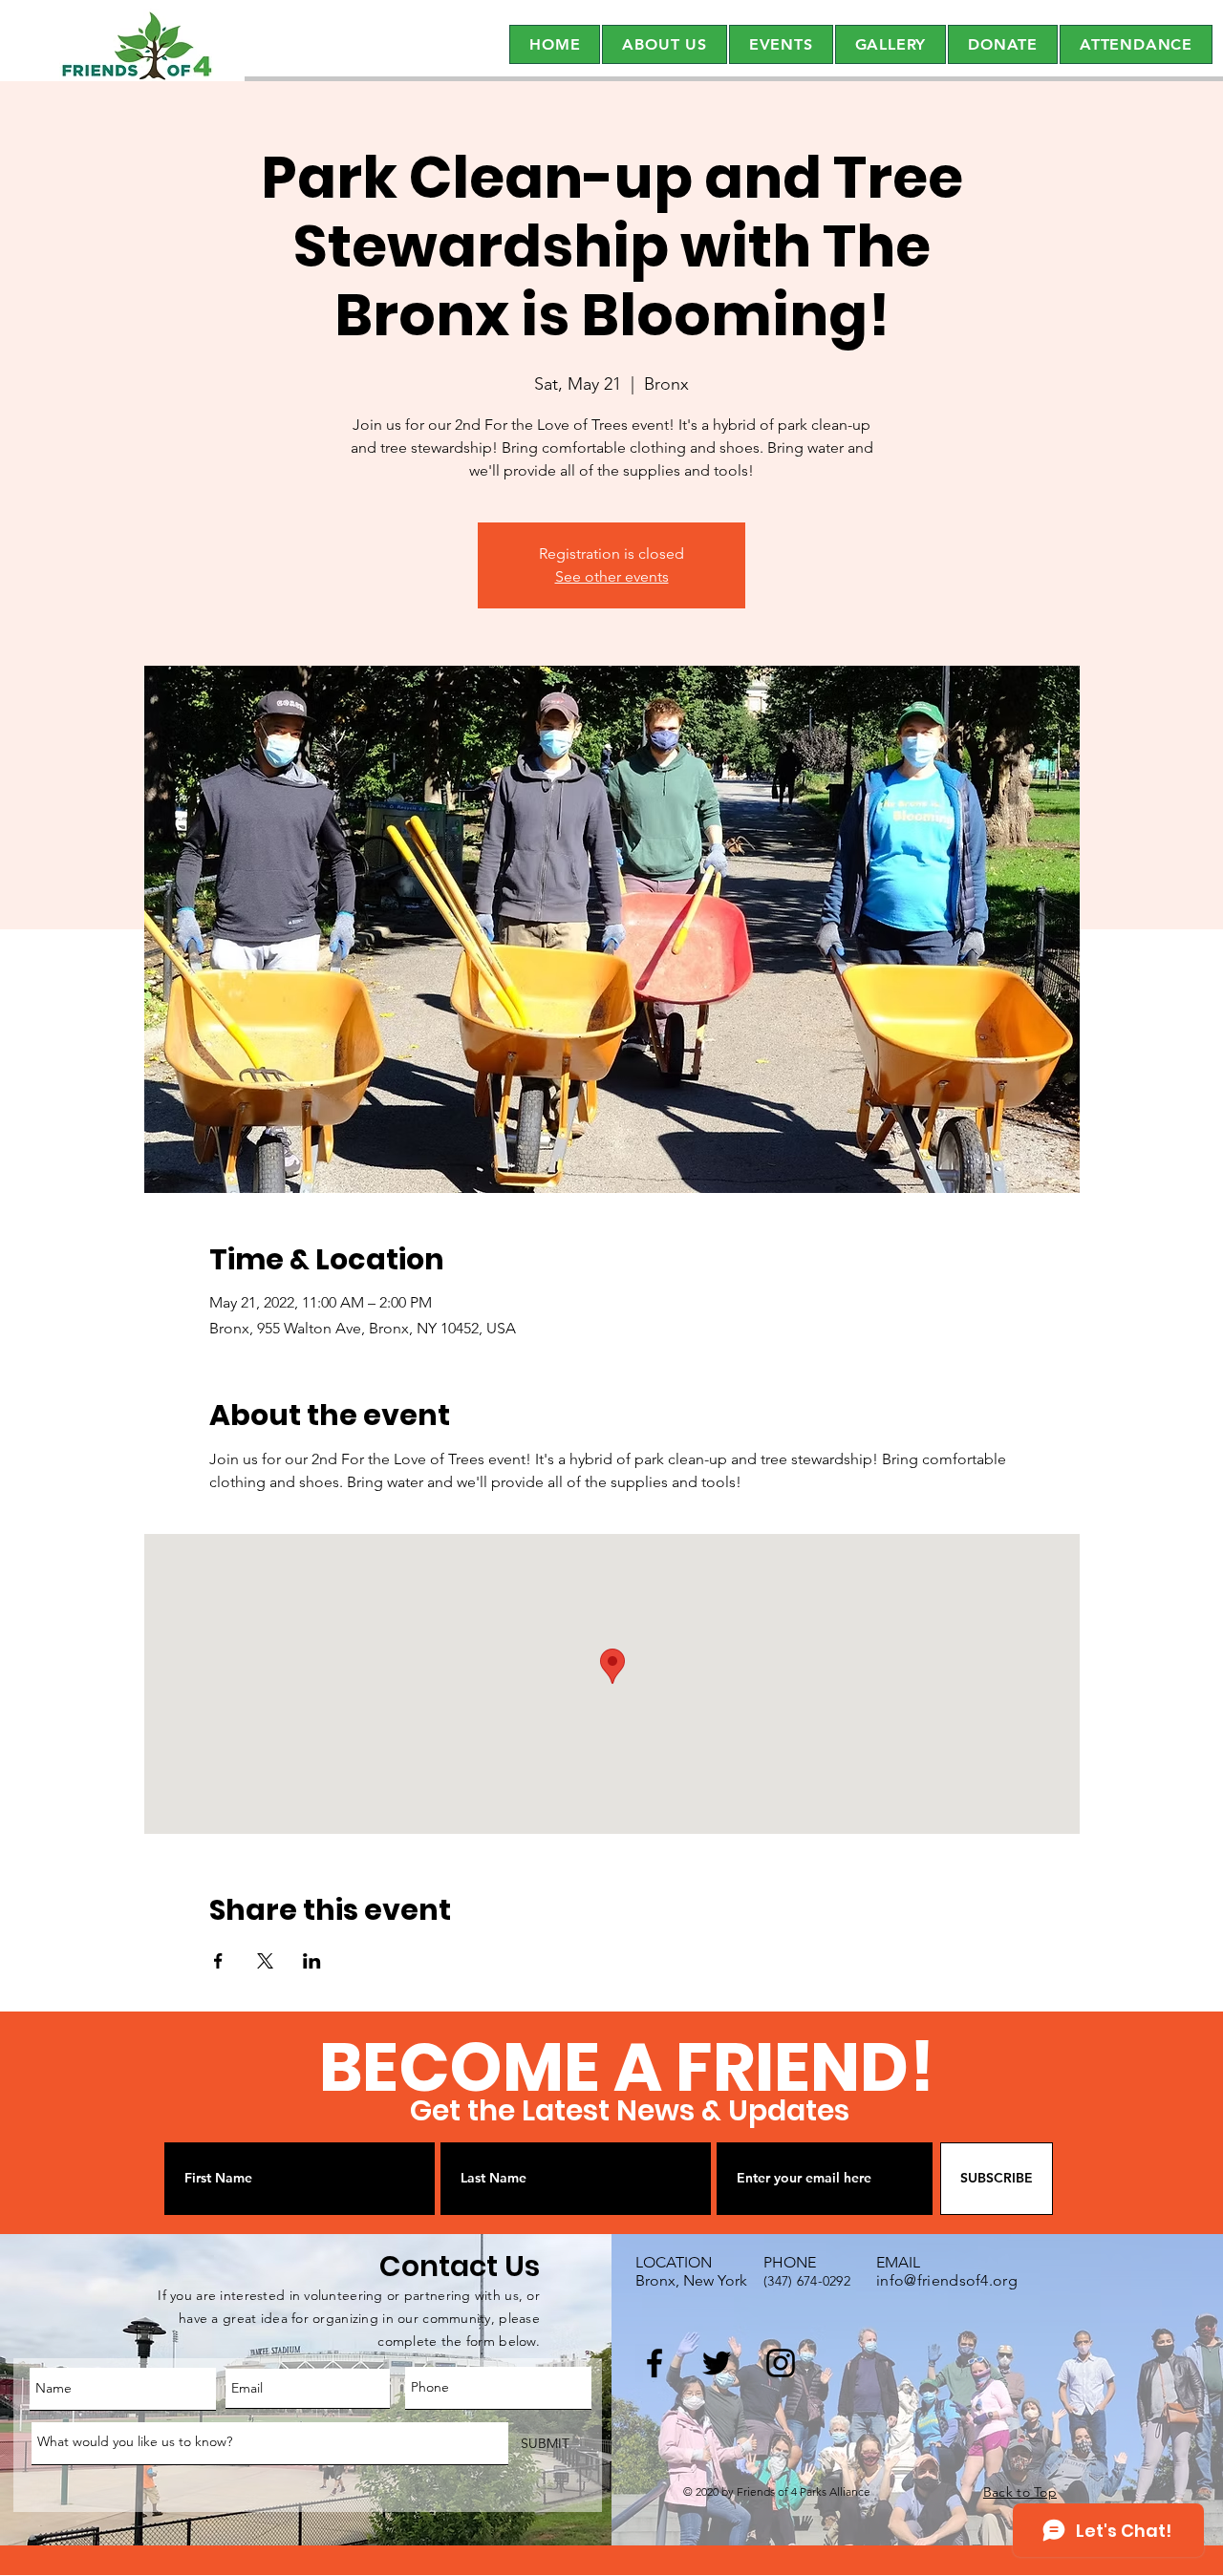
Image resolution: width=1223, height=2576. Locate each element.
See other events (612, 576)
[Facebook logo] (654, 2363)
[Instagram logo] (781, 2363)
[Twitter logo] (717, 2363)
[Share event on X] (265, 1961)
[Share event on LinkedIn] (312, 1961)
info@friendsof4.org (947, 2280)
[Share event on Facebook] (218, 1961)
